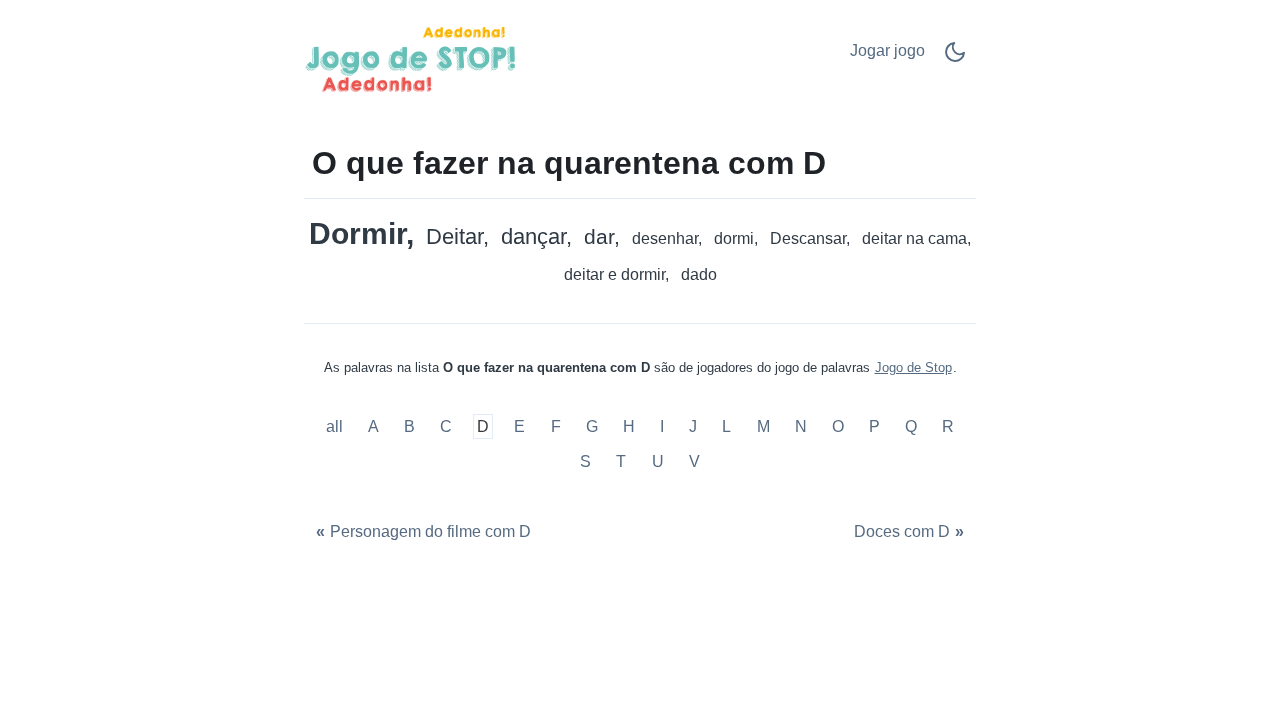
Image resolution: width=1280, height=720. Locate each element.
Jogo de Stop (913, 367)
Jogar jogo (887, 50)
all (336, 426)
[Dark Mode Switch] (955, 58)
